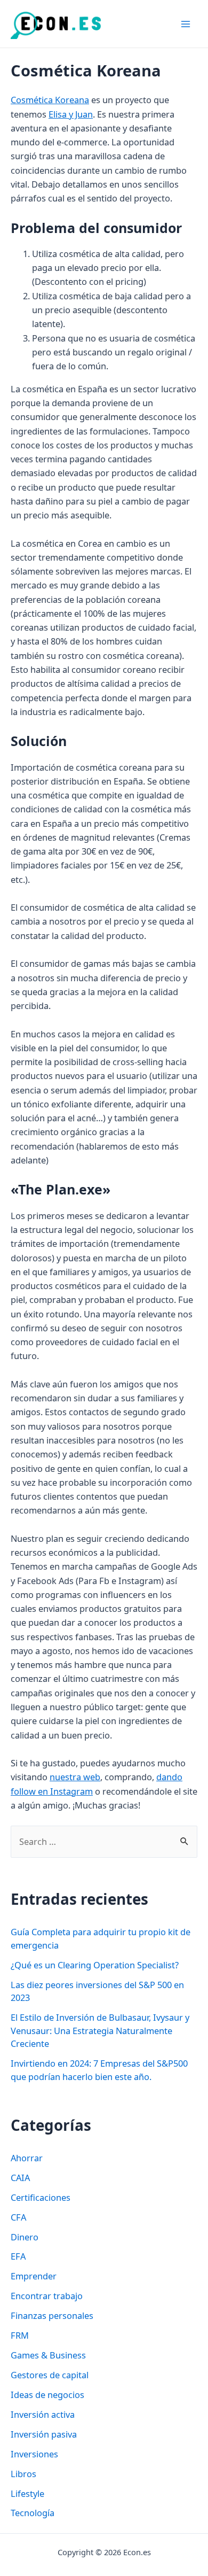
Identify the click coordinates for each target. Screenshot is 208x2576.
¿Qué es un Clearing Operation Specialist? (95, 1965)
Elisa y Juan (71, 114)
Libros (23, 2474)
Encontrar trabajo (47, 2296)
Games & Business (48, 2355)
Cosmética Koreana (50, 100)
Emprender (34, 2276)
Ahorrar (27, 2158)
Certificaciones (41, 2197)
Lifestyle (27, 2493)
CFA (18, 2217)
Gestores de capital (50, 2375)
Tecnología (33, 2513)
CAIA (20, 2178)
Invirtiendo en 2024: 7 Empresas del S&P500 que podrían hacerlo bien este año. (99, 2070)
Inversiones (34, 2454)
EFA (18, 2256)
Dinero (25, 2237)
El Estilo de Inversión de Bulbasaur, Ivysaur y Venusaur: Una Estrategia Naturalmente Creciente (100, 2030)
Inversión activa (43, 2414)
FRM (20, 2335)
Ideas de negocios (47, 2395)
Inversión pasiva (44, 2434)
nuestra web (75, 1777)
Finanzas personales (52, 2315)
